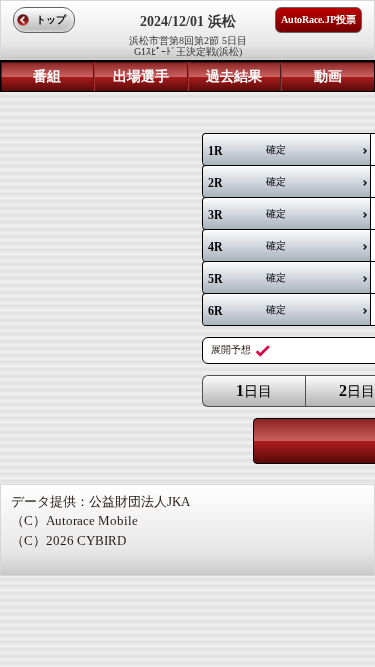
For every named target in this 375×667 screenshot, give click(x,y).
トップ (51, 19)
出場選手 (141, 76)
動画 (328, 76)
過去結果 (234, 76)
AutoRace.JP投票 (318, 19)
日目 (254, 390)
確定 (247, 151)
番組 (47, 76)
